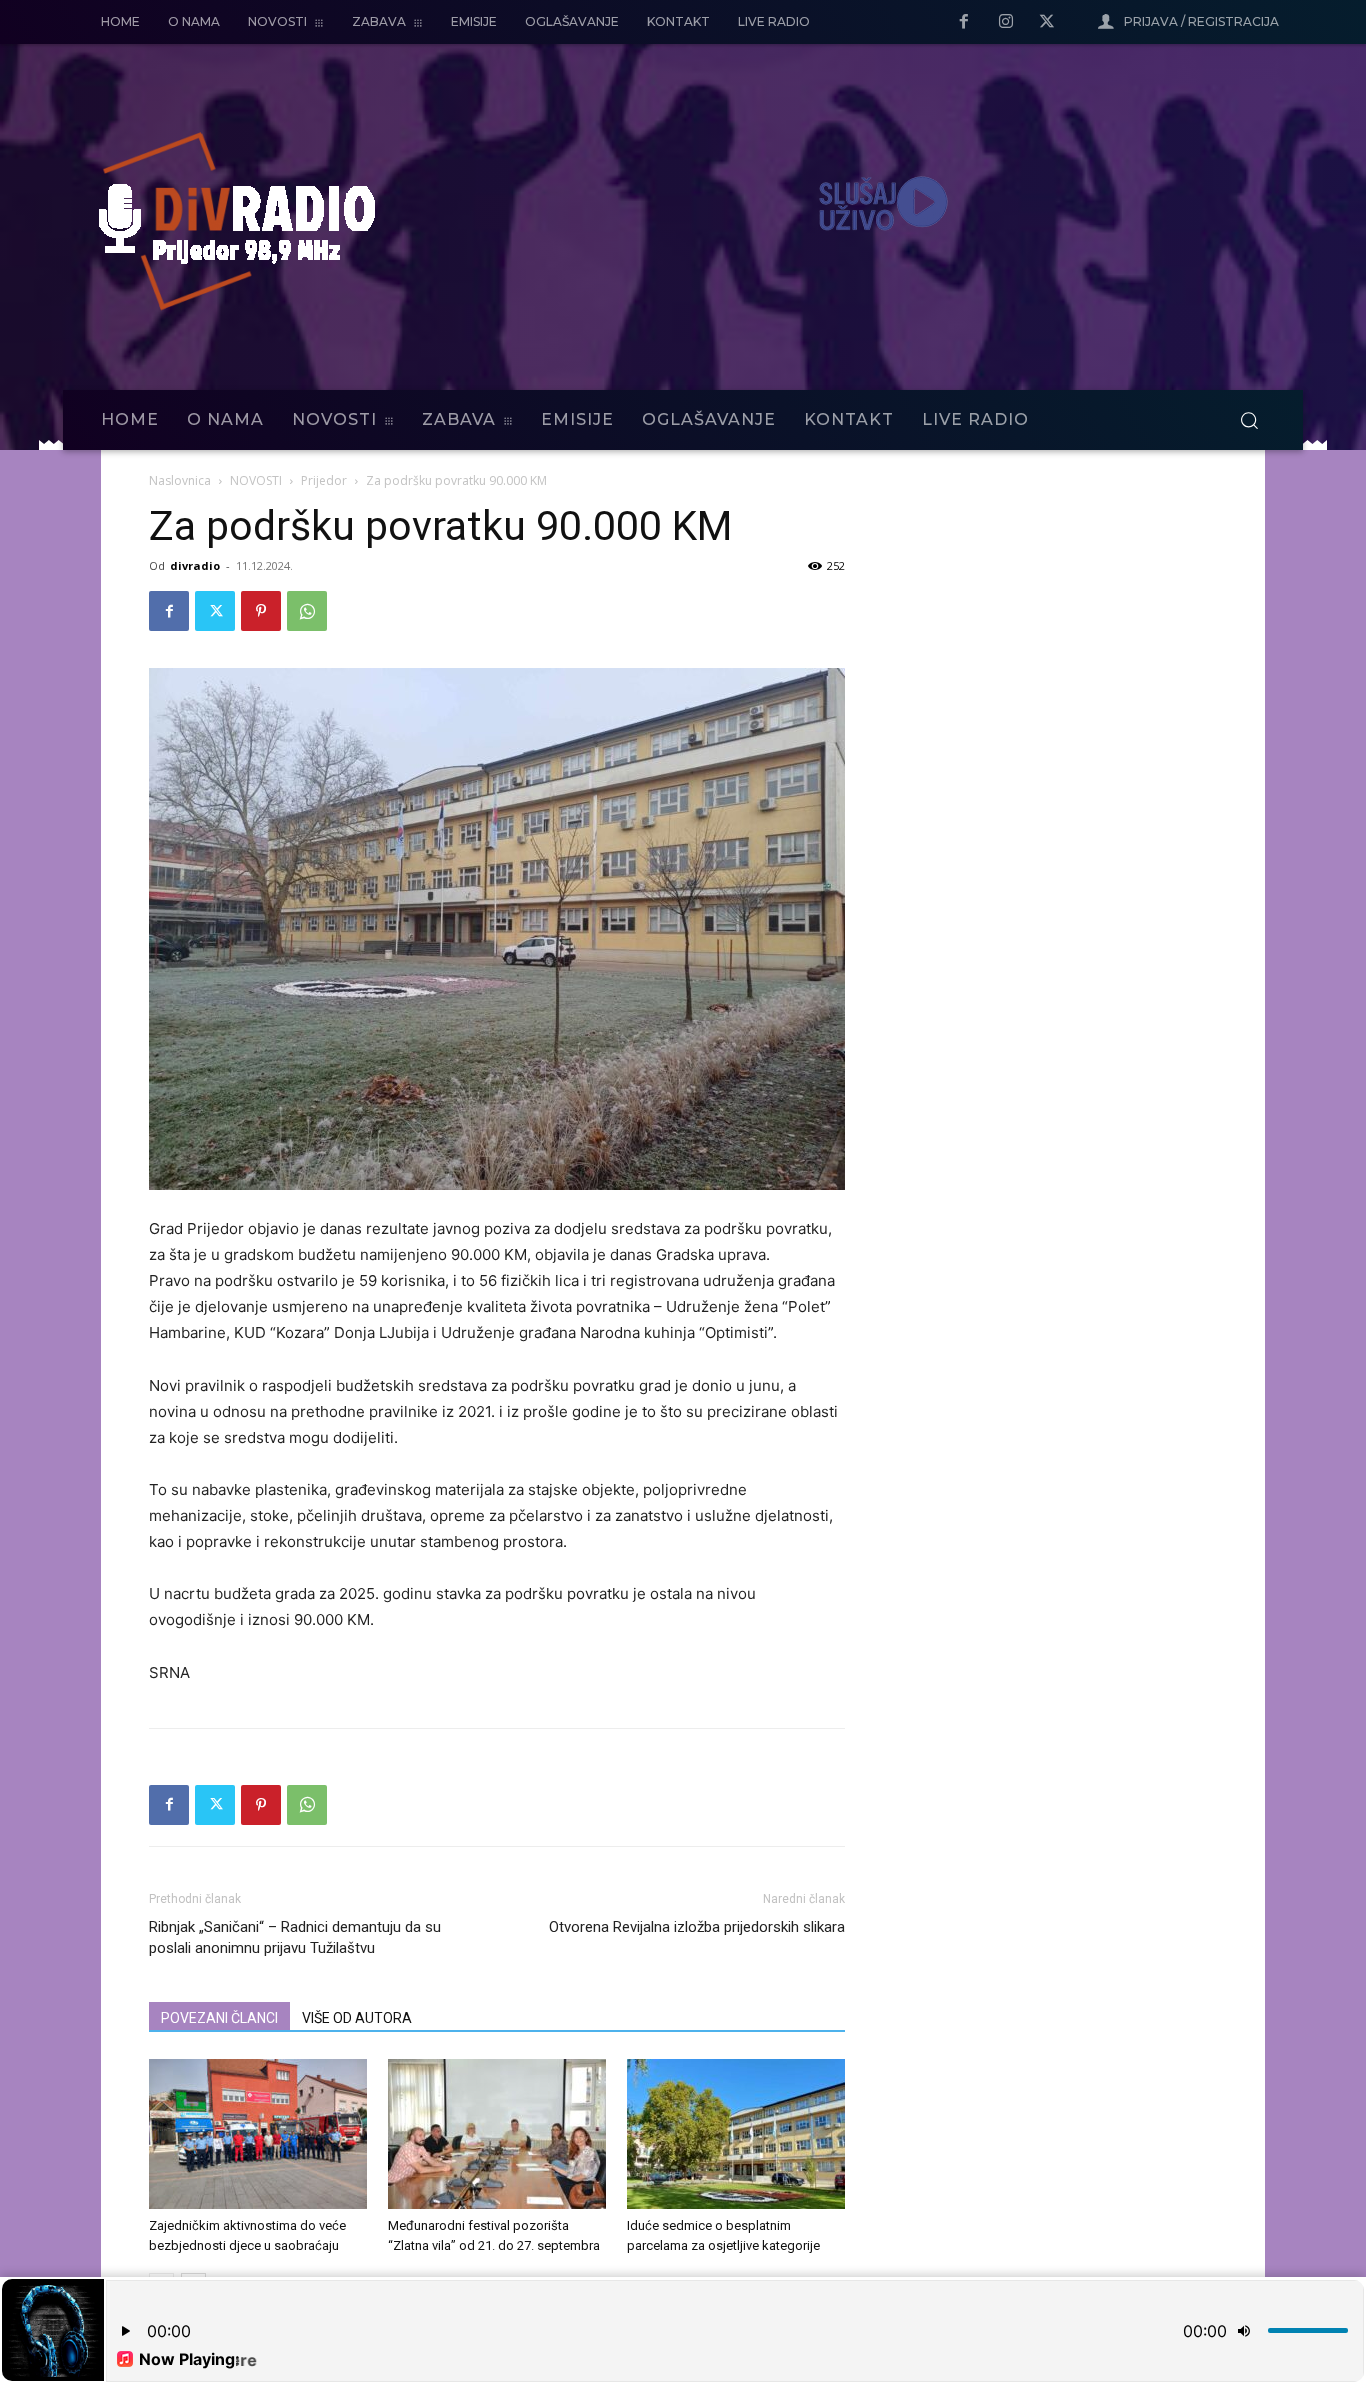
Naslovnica (180, 480)
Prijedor (324, 480)
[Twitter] (1047, 23)
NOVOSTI (256, 480)
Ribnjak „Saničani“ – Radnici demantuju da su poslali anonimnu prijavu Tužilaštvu (295, 1937)
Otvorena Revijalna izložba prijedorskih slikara (697, 1927)
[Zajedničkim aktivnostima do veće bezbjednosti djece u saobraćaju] (258, 2134)
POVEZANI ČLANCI (219, 2018)
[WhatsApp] (307, 611)
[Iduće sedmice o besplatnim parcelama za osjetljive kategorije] (736, 2134)
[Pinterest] (261, 611)
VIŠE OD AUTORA (357, 2018)
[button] (1249, 420)
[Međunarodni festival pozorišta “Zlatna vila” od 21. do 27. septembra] (497, 2134)
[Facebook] (964, 23)
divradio (195, 565)
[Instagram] (1006, 23)
